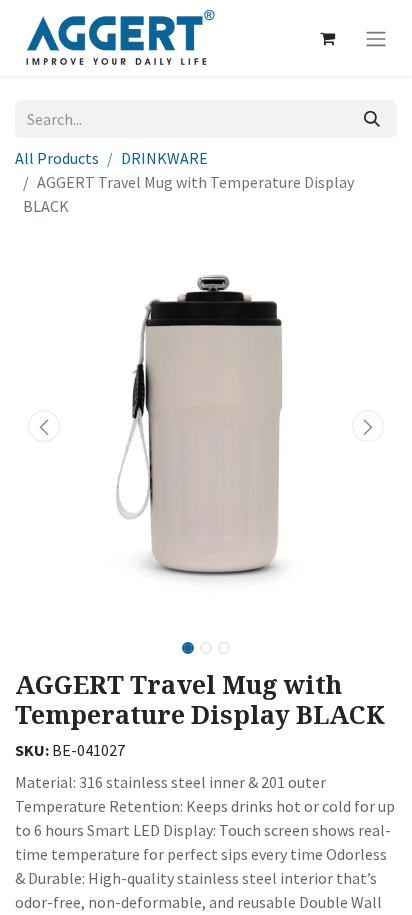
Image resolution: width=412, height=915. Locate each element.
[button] (43, 426)
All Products (57, 158)
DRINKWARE (164, 158)
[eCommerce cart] (327, 38)
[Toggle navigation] (376, 38)
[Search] (372, 119)
